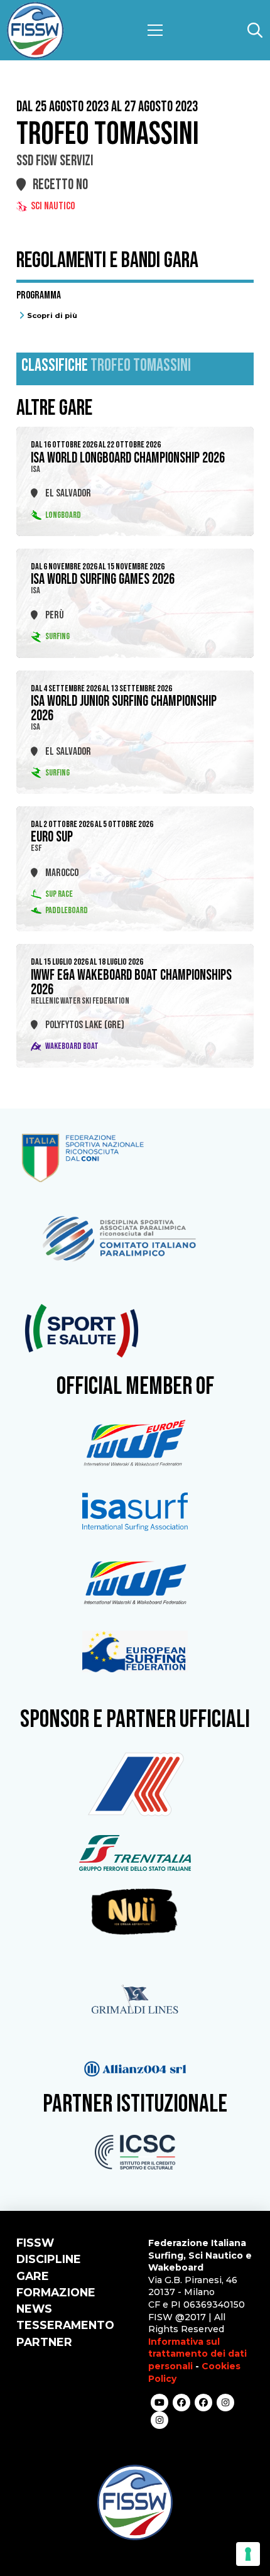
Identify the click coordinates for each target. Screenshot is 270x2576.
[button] (155, 30)
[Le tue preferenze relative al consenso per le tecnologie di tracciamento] (248, 2554)
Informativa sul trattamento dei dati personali (197, 2354)
